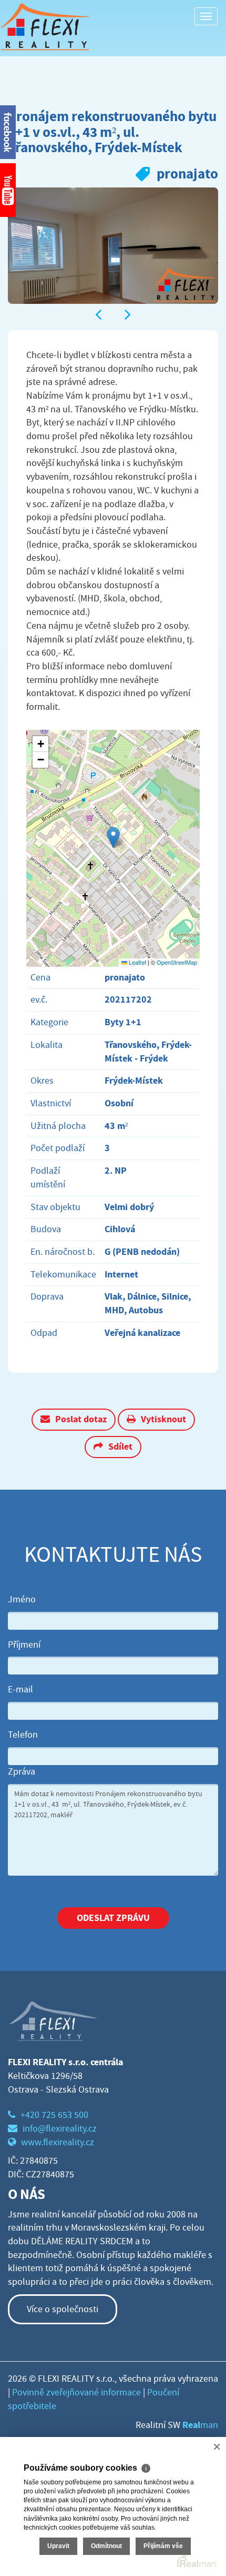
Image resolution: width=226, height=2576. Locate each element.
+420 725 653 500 (54, 2115)
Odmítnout (106, 2546)
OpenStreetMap (177, 962)
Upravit (58, 2546)
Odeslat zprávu (113, 1918)
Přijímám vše (163, 2546)
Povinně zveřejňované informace (76, 2392)
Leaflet (137, 962)
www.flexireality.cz (58, 2142)
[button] (113, 838)
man (200, 2425)
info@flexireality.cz (60, 2129)
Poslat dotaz (81, 1419)
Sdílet (120, 1446)
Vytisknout (163, 1419)
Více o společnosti (63, 2309)
